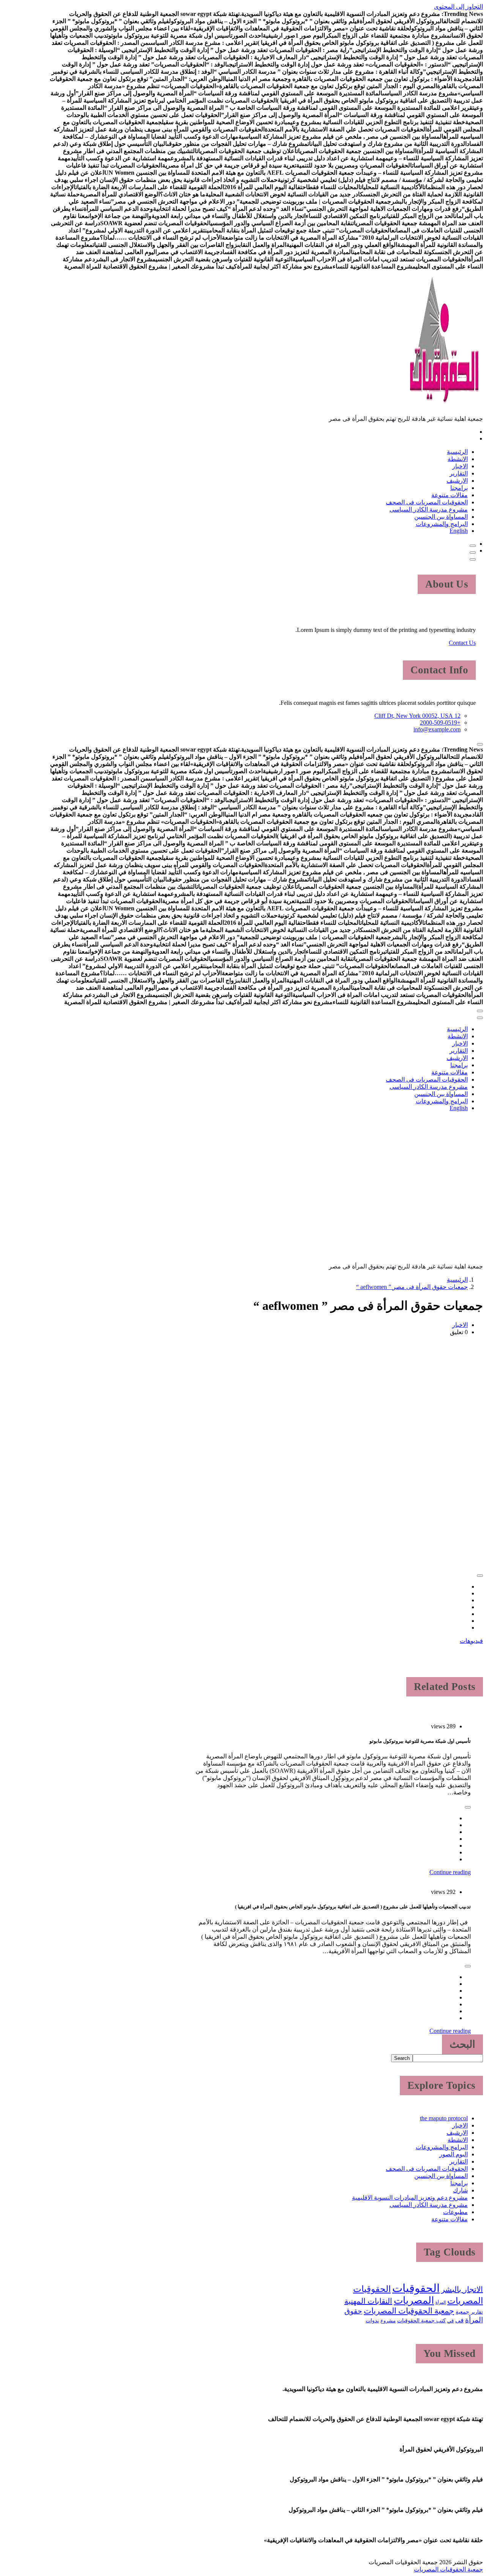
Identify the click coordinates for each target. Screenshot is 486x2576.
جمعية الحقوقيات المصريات (409, 2311)
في (450, 2321)
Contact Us (462, 643)
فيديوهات (471, 1641)
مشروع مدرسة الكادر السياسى (429, 509)
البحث (462, 2044)
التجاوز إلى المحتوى (458, 7)
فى (459, 2320)
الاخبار (460, 466)
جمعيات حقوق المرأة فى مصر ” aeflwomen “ (412, 1287)
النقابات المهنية (368, 2301)
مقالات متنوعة (450, 495)
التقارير (459, 473)
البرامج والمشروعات (442, 524)
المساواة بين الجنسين (441, 517)
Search (402, 2058)
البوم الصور (454, 2154)
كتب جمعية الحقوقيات (421, 2320)
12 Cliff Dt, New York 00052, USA (417, 716)
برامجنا (459, 488)
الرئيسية (457, 452)
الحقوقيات (416, 2288)
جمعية (462, 2312)
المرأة (441, 2302)
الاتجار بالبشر (462, 2289)
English (459, 531)
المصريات (414, 2300)
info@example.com (437, 729)
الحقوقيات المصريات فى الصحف (427, 502)
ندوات (372, 2320)
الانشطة (458, 459)
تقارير (477, 2312)
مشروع (388, 2321)
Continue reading (450, 1872)
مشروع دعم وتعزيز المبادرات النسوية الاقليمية (410, 2198)
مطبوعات (455, 2212)
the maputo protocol (444, 2118)
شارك (460, 2190)
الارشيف (457, 481)
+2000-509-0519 (440, 723)
